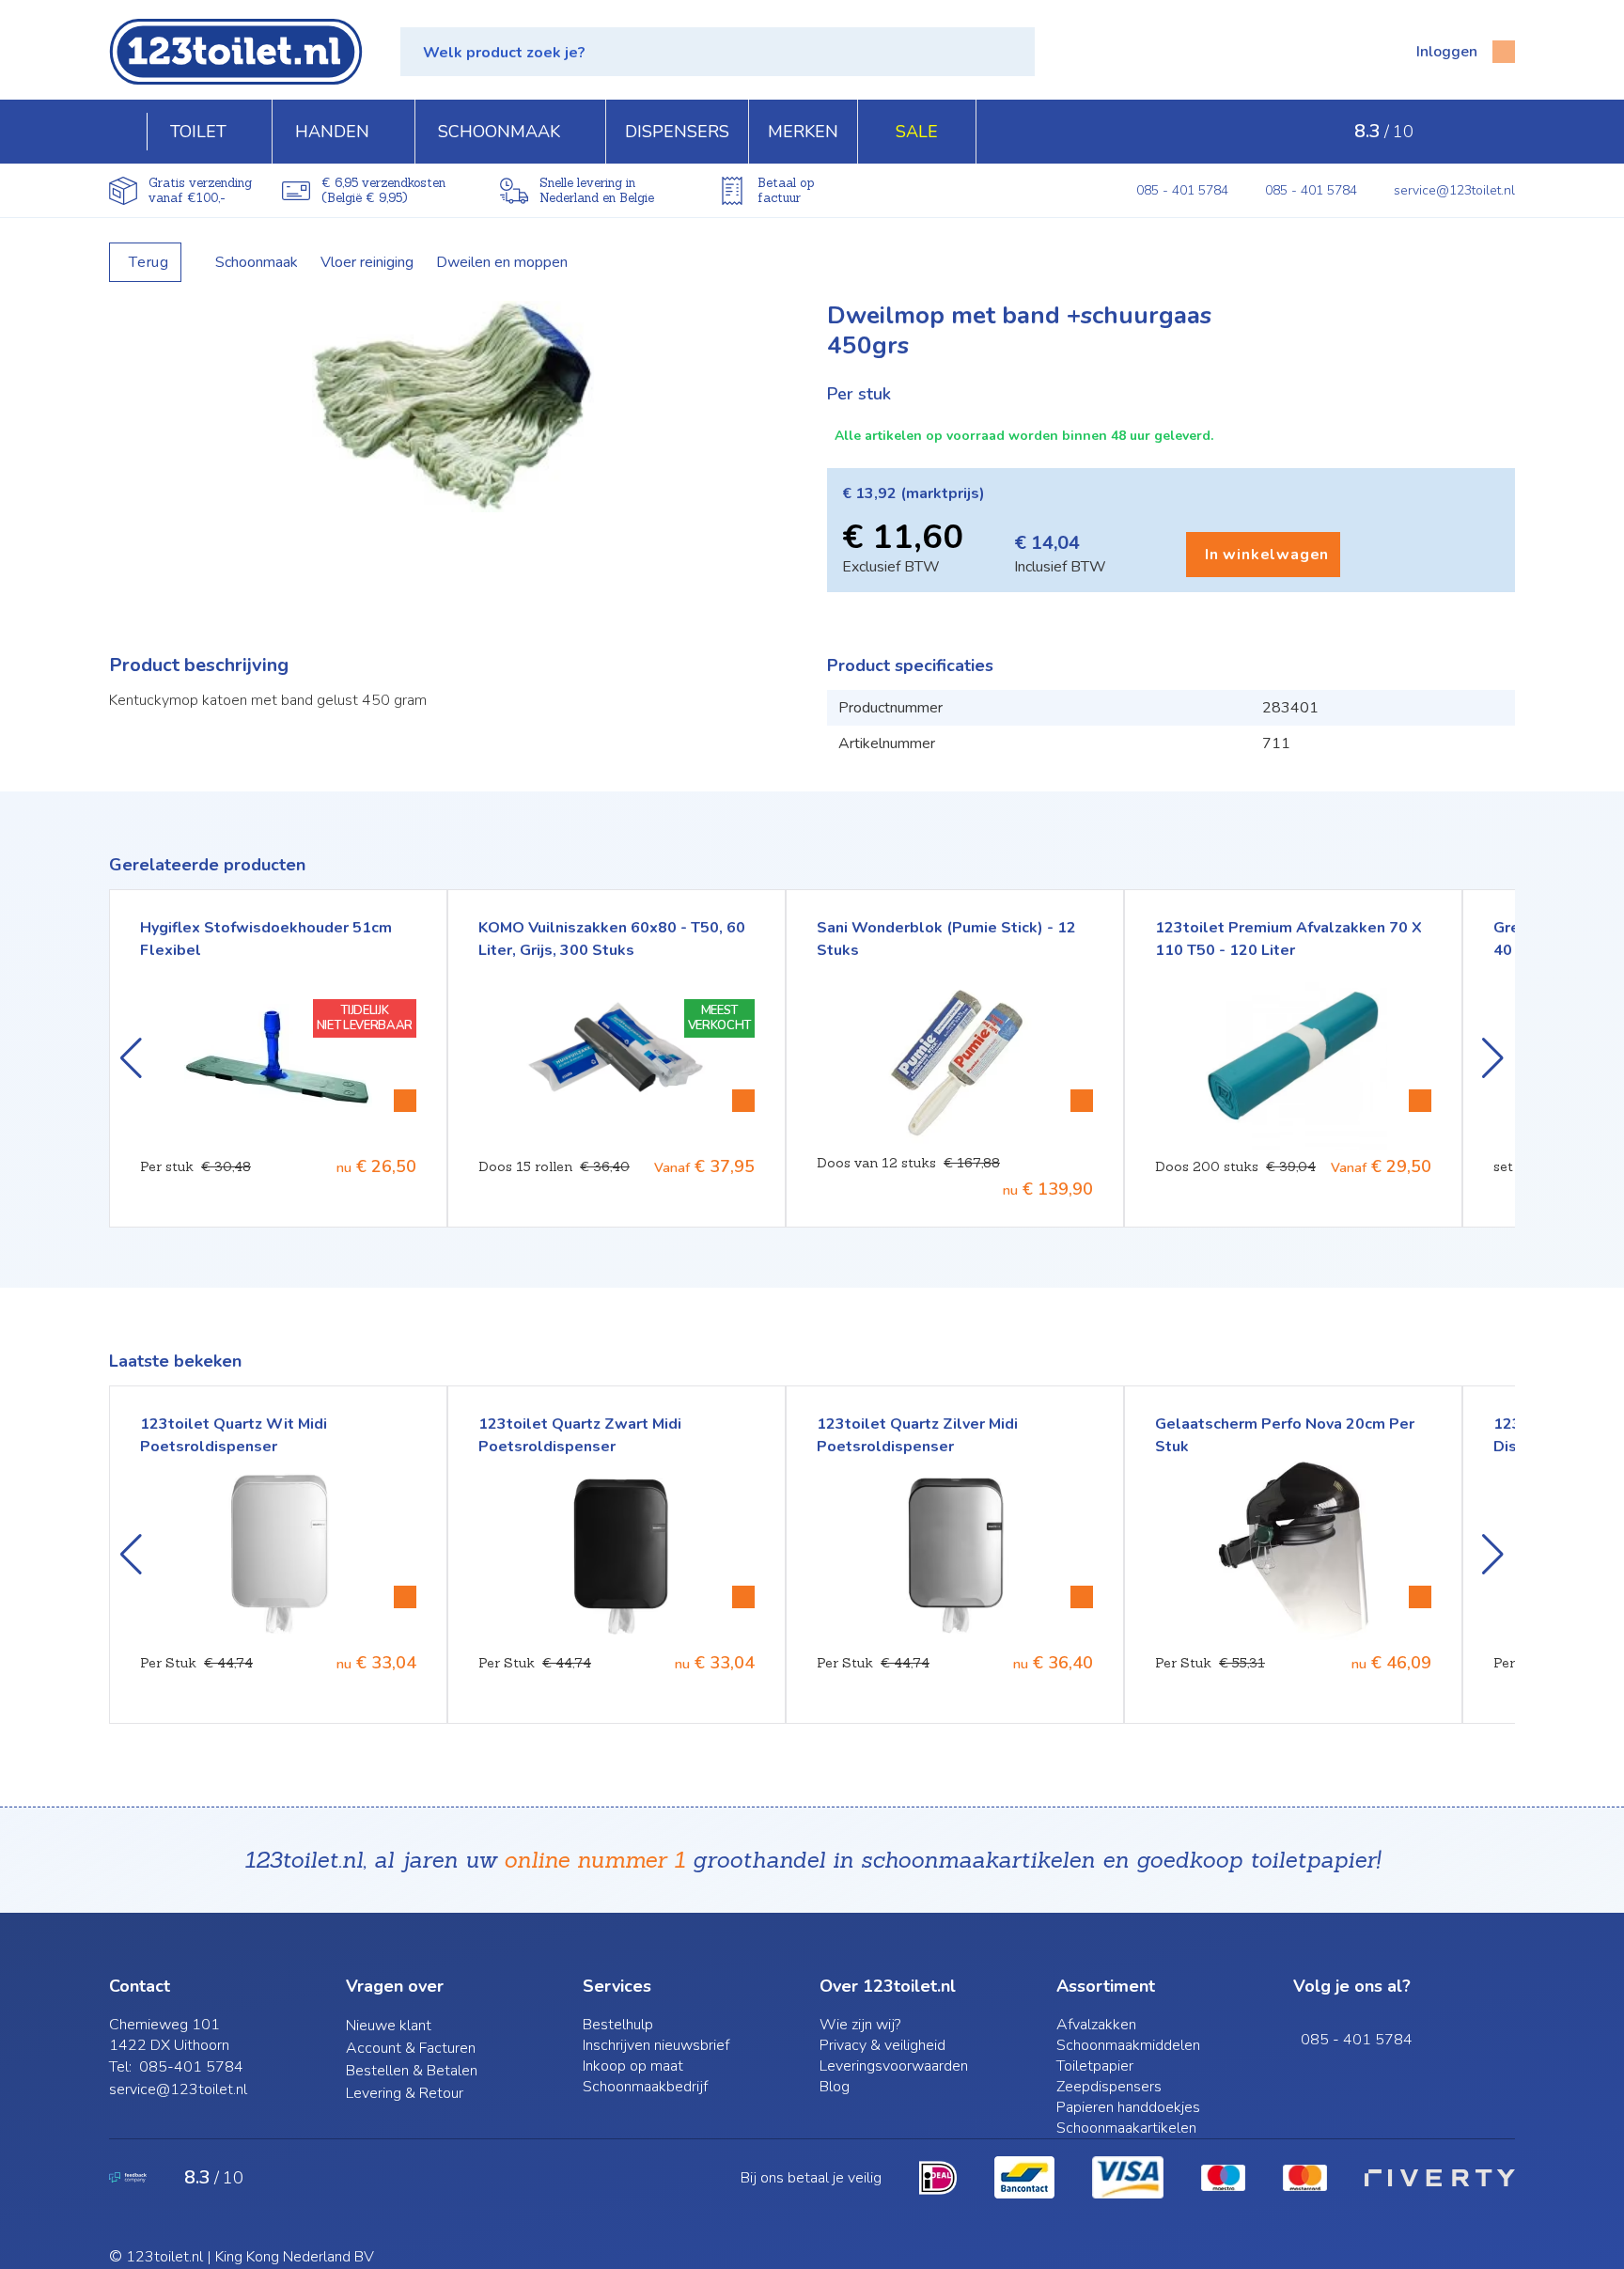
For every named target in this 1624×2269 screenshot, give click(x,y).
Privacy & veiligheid (882, 2045)
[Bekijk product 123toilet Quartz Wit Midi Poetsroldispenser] (405, 1597)
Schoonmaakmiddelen (1128, 2045)
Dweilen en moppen (502, 262)
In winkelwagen (1267, 555)
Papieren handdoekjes (1128, 2107)
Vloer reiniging (367, 262)
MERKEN (803, 132)
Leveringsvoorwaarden (894, 2066)
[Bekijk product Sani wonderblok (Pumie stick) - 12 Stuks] (743, 1101)
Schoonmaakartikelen (1126, 2128)
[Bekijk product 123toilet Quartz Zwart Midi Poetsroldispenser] (743, 1597)
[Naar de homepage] (236, 52)
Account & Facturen (411, 2048)
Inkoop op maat (633, 2066)
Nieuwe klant (389, 2026)
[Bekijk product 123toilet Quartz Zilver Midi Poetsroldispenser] (1082, 1597)
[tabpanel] (453, 407)
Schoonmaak (257, 262)
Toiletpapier (1095, 2066)
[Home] (128, 132)
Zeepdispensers (1109, 2087)
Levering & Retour (405, 2093)
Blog (835, 2087)
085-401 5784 (191, 2067)
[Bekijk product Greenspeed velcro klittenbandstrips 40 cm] (1420, 1101)
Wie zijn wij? (860, 2025)
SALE (917, 132)
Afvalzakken (1096, 2025)
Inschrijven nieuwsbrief (656, 2045)
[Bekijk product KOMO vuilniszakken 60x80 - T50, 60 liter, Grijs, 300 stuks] (405, 1101)
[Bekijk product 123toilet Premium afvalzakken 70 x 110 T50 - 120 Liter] (1082, 1101)
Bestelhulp (618, 2025)
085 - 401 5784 (1182, 190)
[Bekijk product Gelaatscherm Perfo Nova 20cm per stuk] (1420, 1597)
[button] (718, 52)
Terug (149, 262)
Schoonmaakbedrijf (645, 2087)
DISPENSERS (677, 132)
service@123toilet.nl (1454, 190)
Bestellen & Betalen (412, 2071)
